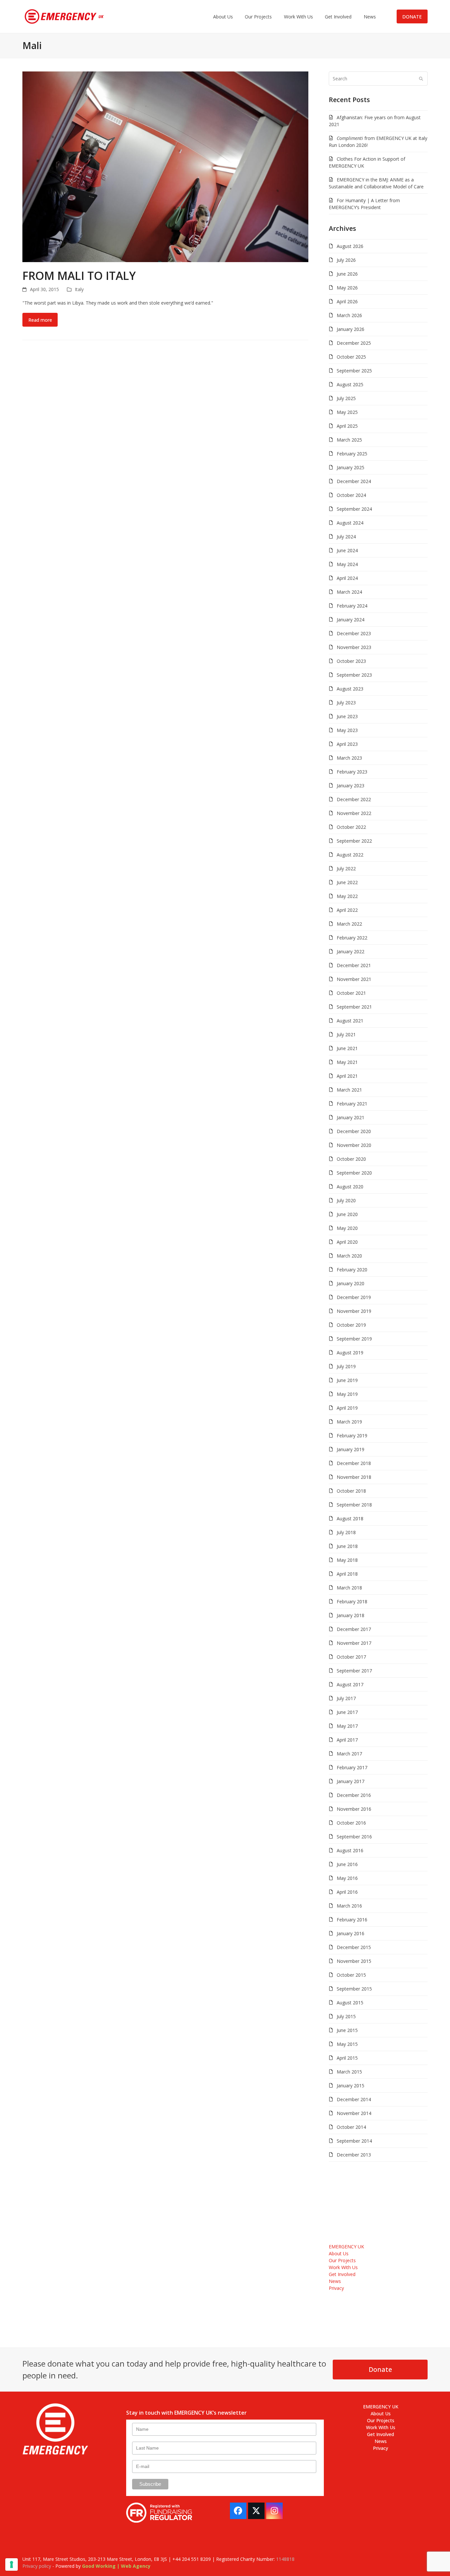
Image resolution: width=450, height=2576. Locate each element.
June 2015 (347, 2030)
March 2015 (349, 2072)
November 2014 (354, 2113)
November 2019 (354, 1311)
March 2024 (349, 592)
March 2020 (349, 1256)
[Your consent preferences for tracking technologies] (12, 2564)
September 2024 (354, 509)
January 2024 (351, 620)
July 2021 (346, 1034)
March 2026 (349, 315)
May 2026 (347, 288)
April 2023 (347, 744)
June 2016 (347, 1864)
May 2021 (347, 1062)
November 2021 (354, 979)
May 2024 (347, 564)
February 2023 (352, 772)
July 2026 (346, 260)
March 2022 (349, 924)
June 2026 (347, 274)
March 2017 (349, 1754)
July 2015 (346, 2016)
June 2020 (347, 1214)
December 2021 (354, 965)
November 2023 (354, 647)
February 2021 (352, 1104)
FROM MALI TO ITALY (79, 276)
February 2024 (352, 606)
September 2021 (354, 1007)
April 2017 (347, 1740)
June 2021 (347, 1048)
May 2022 (347, 896)
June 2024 (347, 550)
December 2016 (354, 1795)
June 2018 (347, 1546)
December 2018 (354, 1463)
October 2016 (351, 1823)
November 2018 (354, 1477)
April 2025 (347, 426)
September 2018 (354, 1505)
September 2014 (354, 2141)
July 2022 (346, 868)
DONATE (412, 17)
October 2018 (351, 1491)
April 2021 (347, 1076)
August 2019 (350, 1353)
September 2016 (354, 1837)
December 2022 (354, 799)
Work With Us (343, 2267)
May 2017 (347, 1726)
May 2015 (347, 2044)
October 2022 (351, 827)
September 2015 (354, 1989)
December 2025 (354, 343)
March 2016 (349, 1906)
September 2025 (354, 371)
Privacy (336, 2288)
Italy (79, 289)
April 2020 (347, 1242)
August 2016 (350, 1850)
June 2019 (347, 1380)
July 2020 (346, 1200)
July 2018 (346, 1532)
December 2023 (354, 633)
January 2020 (351, 1283)
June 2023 (347, 716)
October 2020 (351, 1159)
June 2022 (347, 882)
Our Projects (342, 2260)
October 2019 (351, 1325)
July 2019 (346, 1366)
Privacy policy (37, 2566)
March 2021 (349, 1090)
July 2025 (346, 398)
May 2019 (347, 1394)
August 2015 (350, 2003)
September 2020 (354, 1173)
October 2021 (351, 993)
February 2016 (352, 1920)
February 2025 (352, 454)
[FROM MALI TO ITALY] (165, 166)
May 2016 (347, 1878)
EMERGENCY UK (346, 2247)
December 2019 (354, 1297)
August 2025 (350, 384)
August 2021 (350, 1021)
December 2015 (354, 1947)
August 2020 (350, 1187)
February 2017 (352, 1767)
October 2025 (351, 357)
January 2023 (351, 786)
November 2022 (354, 813)
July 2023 (346, 703)
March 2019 (349, 1422)
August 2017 (350, 1684)
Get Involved (342, 2274)
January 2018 (351, 1615)
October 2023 (351, 661)
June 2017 (347, 1712)
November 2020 (354, 1145)
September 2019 (354, 1339)
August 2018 (350, 1518)
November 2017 (354, 1643)
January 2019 (351, 1449)
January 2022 (351, 951)
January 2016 (351, 1933)
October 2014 (351, 2127)
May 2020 (347, 1228)
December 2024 (354, 481)
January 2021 (351, 1117)
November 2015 (354, 1961)
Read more (40, 320)
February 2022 (352, 938)
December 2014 (354, 2099)
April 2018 (347, 1574)
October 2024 (351, 495)
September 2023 (354, 675)
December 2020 (354, 1131)
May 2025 (347, 412)
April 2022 (347, 910)
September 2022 (354, 841)
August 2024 (350, 523)
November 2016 (354, 1809)
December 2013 (354, 2155)
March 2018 (349, 1588)
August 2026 (350, 246)
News (335, 2281)
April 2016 (347, 1892)
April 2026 (347, 301)
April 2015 (347, 2058)
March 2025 (349, 440)
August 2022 (350, 855)
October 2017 (351, 1657)
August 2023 (350, 689)
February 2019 (352, 1436)
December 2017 (354, 1629)
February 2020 (352, 1270)
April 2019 (347, 1408)
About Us (339, 2253)
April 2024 (347, 578)
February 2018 (352, 1601)
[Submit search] (421, 78)
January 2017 (351, 1781)
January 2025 (351, 467)
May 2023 (347, 730)
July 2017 (346, 1698)
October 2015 (351, 1975)
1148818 (285, 2559)
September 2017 (354, 1671)
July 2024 (346, 537)
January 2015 (351, 2086)
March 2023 (349, 758)
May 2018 (347, 1560)
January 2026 (351, 329)
